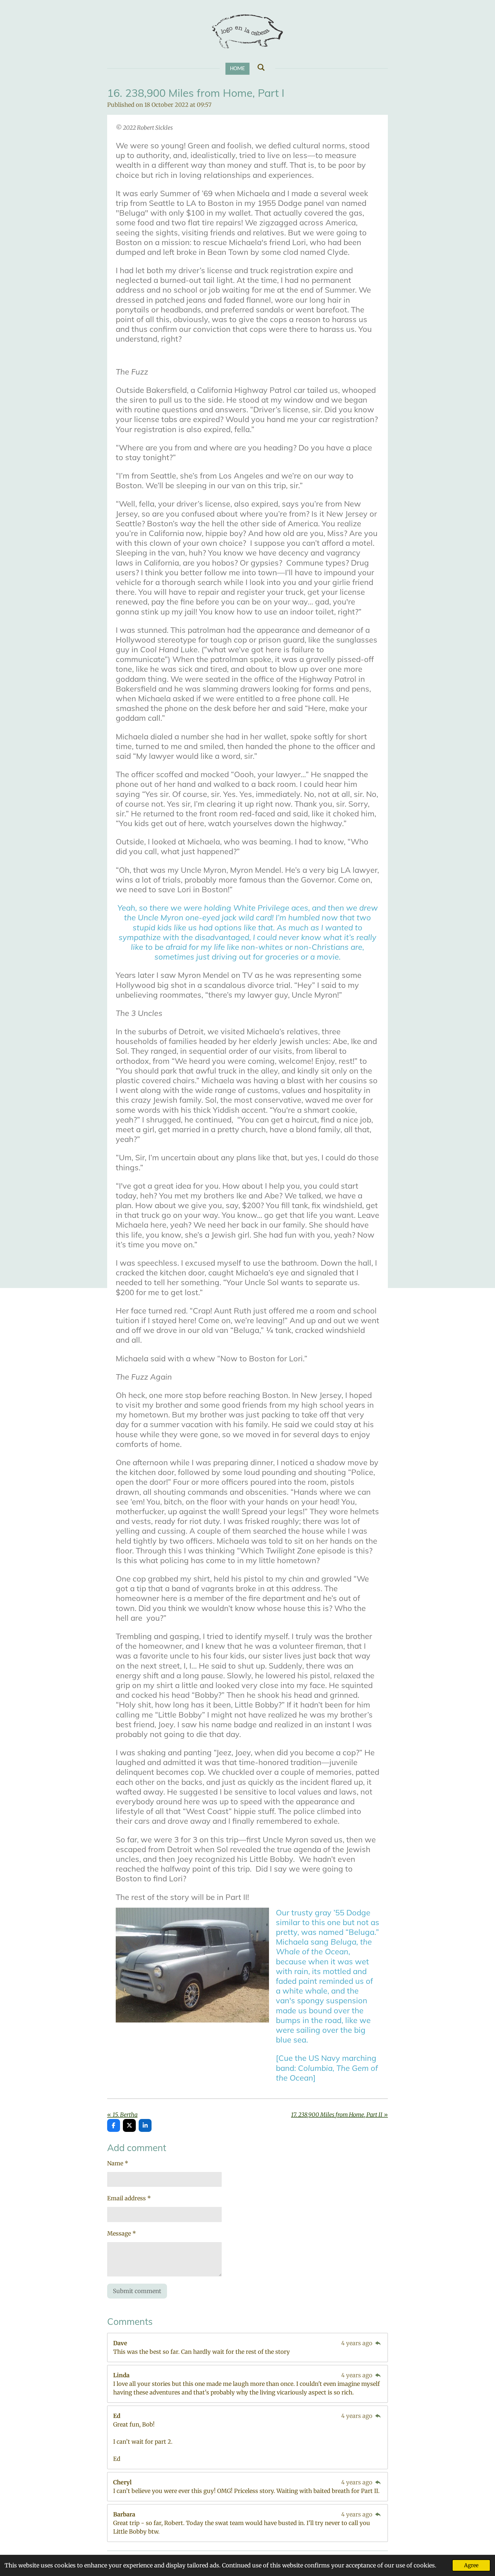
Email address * (129, 2198)
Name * (118, 2163)
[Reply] (378, 2343)
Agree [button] (471, 2565)
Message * (122, 2233)
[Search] (261, 68)
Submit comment (137, 2291)
